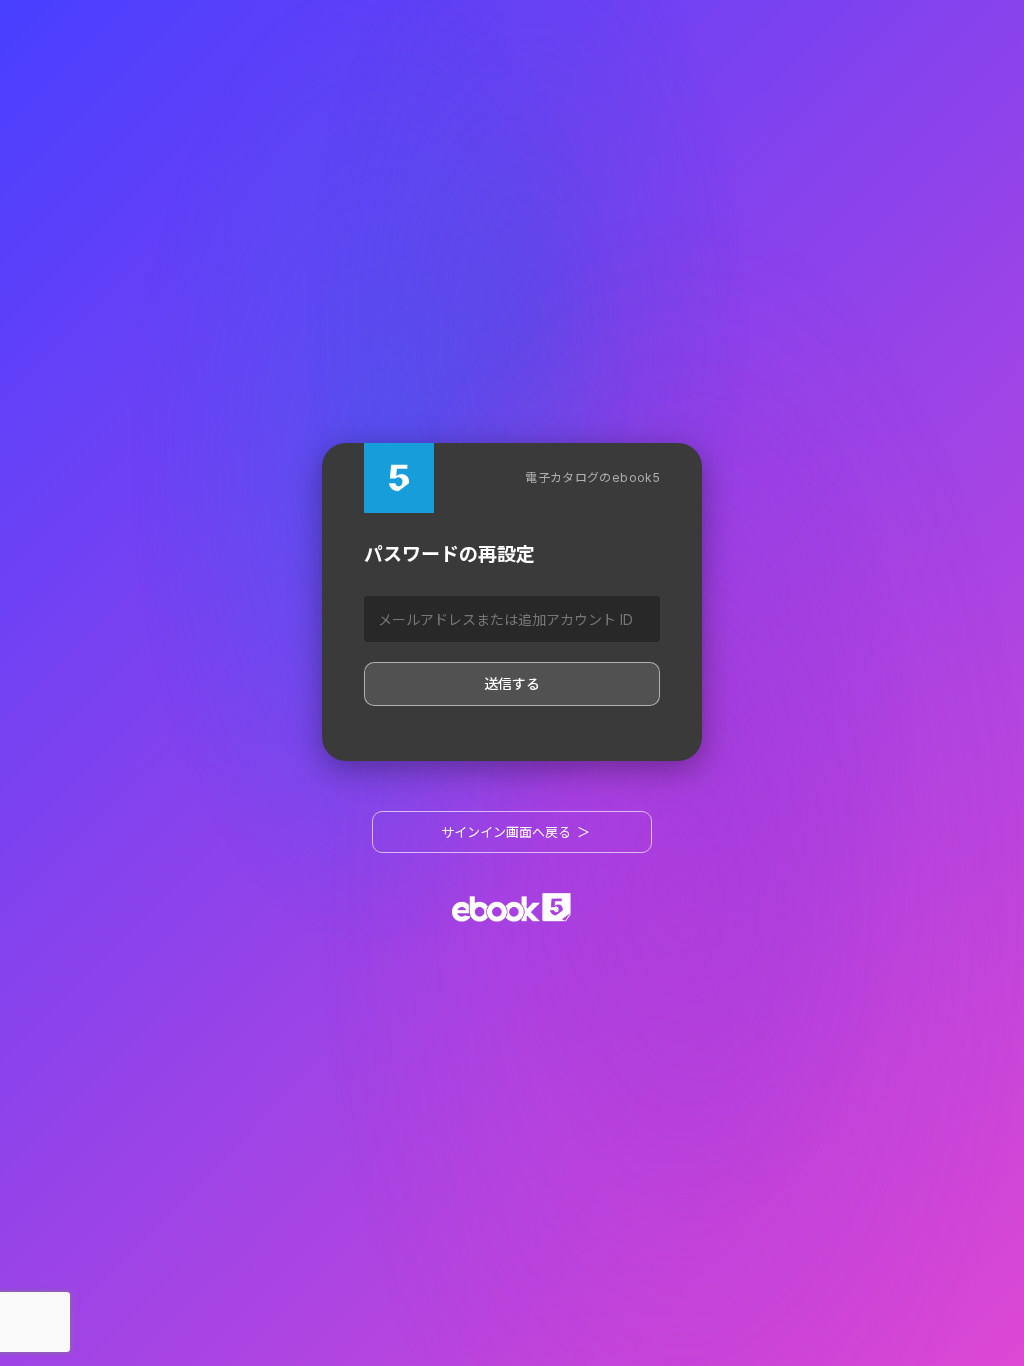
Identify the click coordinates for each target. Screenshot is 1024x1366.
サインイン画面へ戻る (516, 832)
